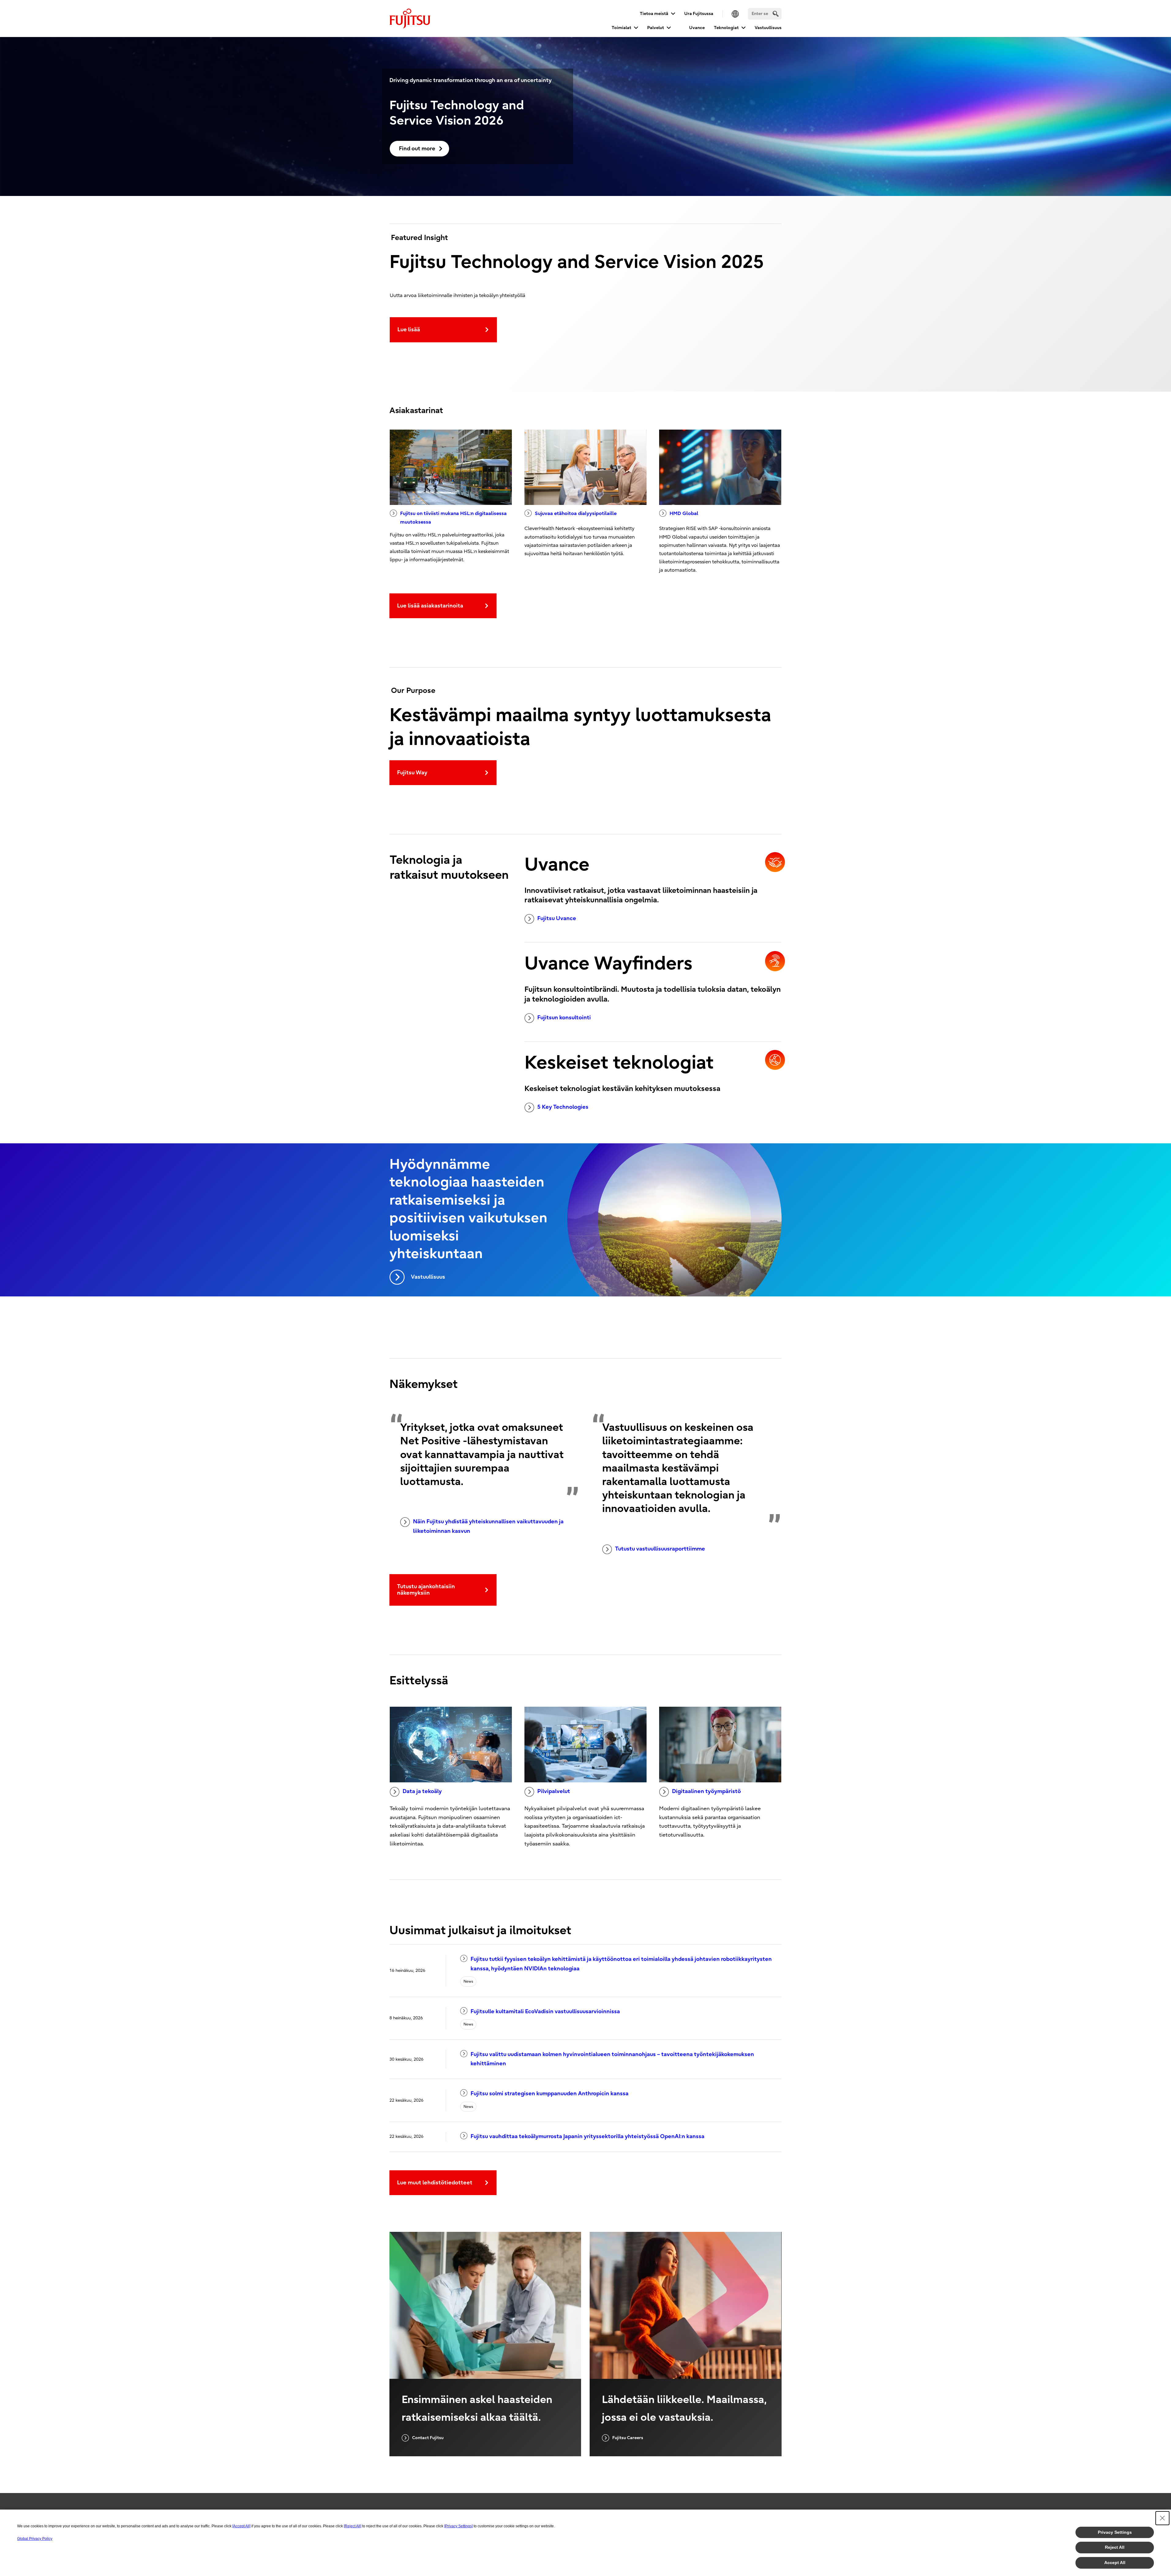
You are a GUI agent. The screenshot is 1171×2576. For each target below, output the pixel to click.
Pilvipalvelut (554, 1791)
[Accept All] (241, 2526)
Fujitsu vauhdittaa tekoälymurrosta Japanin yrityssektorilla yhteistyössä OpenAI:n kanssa (587, 2136)
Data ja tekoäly (422, 1791)
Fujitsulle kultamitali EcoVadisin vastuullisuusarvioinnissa (545, 2012)
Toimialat (621, 28)
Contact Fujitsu (428, 2438)
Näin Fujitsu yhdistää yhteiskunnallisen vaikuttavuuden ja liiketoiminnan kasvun (488, 1526)
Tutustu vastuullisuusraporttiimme (660, 1549)
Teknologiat (726, 28)
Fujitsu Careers (628, 2438)
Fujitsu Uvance (557, 918)
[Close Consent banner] (1162, 2518)
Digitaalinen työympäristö (706, 1791)
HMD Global (684, 513)
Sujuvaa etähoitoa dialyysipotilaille (576, 513)
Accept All (1115, 2563)
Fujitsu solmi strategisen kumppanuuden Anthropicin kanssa (550, 2094)
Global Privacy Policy (35, 2539)
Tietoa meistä (654, 14)
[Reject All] (353, 2526)
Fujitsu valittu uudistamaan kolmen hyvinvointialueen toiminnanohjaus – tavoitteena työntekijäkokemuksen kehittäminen (612, 2059)
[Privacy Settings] (458, 2526)
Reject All (1115, 2547)
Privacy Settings (1115, 2532)
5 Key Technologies (563, 1107)
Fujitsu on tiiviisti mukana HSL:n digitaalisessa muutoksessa (453, 518)
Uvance (697, 28)
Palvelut (656, 28)
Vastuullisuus (768, 28)
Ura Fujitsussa (699, 14)
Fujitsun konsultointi (564, 1018)
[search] (776, 14)
